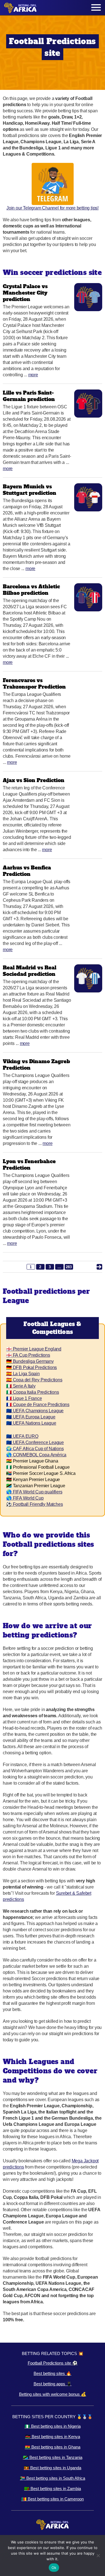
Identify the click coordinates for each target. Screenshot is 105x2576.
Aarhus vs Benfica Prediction (27, 871)
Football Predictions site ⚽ (53, 2363)
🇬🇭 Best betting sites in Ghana (53, 2447)
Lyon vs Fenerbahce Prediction (29, 1165)
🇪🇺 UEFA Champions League (35, 1411)
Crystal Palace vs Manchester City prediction (25, 293)
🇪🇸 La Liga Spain (23, 1374)
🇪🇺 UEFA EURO (22, 1436)
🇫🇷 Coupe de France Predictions (38, 1405)
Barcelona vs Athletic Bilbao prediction (31, 590)
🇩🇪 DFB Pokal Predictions (32, 1367)
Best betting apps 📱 (53, 2384)
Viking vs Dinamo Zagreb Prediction (36, 1065)
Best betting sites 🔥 (53, 2373)
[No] (98, 2555)
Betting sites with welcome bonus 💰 (53, 2394)
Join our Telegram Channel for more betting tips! (53, 208)
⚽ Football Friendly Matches (34, 1504)
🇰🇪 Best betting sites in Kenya (53, 2437)
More (33, 375)
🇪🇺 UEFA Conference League (35, 1442)
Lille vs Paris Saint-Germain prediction (29, 396)
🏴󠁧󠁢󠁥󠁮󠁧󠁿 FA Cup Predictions (28, 1355)
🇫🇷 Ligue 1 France (24, 1398)
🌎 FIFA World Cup (25, 1498)
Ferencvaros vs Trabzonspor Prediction (34, 684)
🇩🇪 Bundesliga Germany (30, 1361)
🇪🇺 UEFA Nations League (31, 1423)
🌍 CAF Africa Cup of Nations (35, 1449)
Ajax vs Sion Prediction (34, 780)
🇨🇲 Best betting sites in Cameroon (53, 2499)
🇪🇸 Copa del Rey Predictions (34, 1380)
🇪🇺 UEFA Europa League (31, 1417)
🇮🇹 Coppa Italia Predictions (33, 1392)
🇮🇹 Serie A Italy (21, 1386)
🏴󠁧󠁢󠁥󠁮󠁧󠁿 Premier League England (34, 1349)
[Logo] (20, 8)
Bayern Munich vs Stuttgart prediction (30, 490)
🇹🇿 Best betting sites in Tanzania (53, 2457)
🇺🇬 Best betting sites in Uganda (53, 2468)
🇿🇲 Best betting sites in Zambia (53, 2489)
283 (69, 1267)
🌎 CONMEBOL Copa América (36, 1455)
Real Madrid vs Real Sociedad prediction (30, 971)
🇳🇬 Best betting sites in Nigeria (53, 2426)
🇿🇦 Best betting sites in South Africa (53, 2478)
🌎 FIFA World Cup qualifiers (34, 1492)
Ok (54, 2568)
